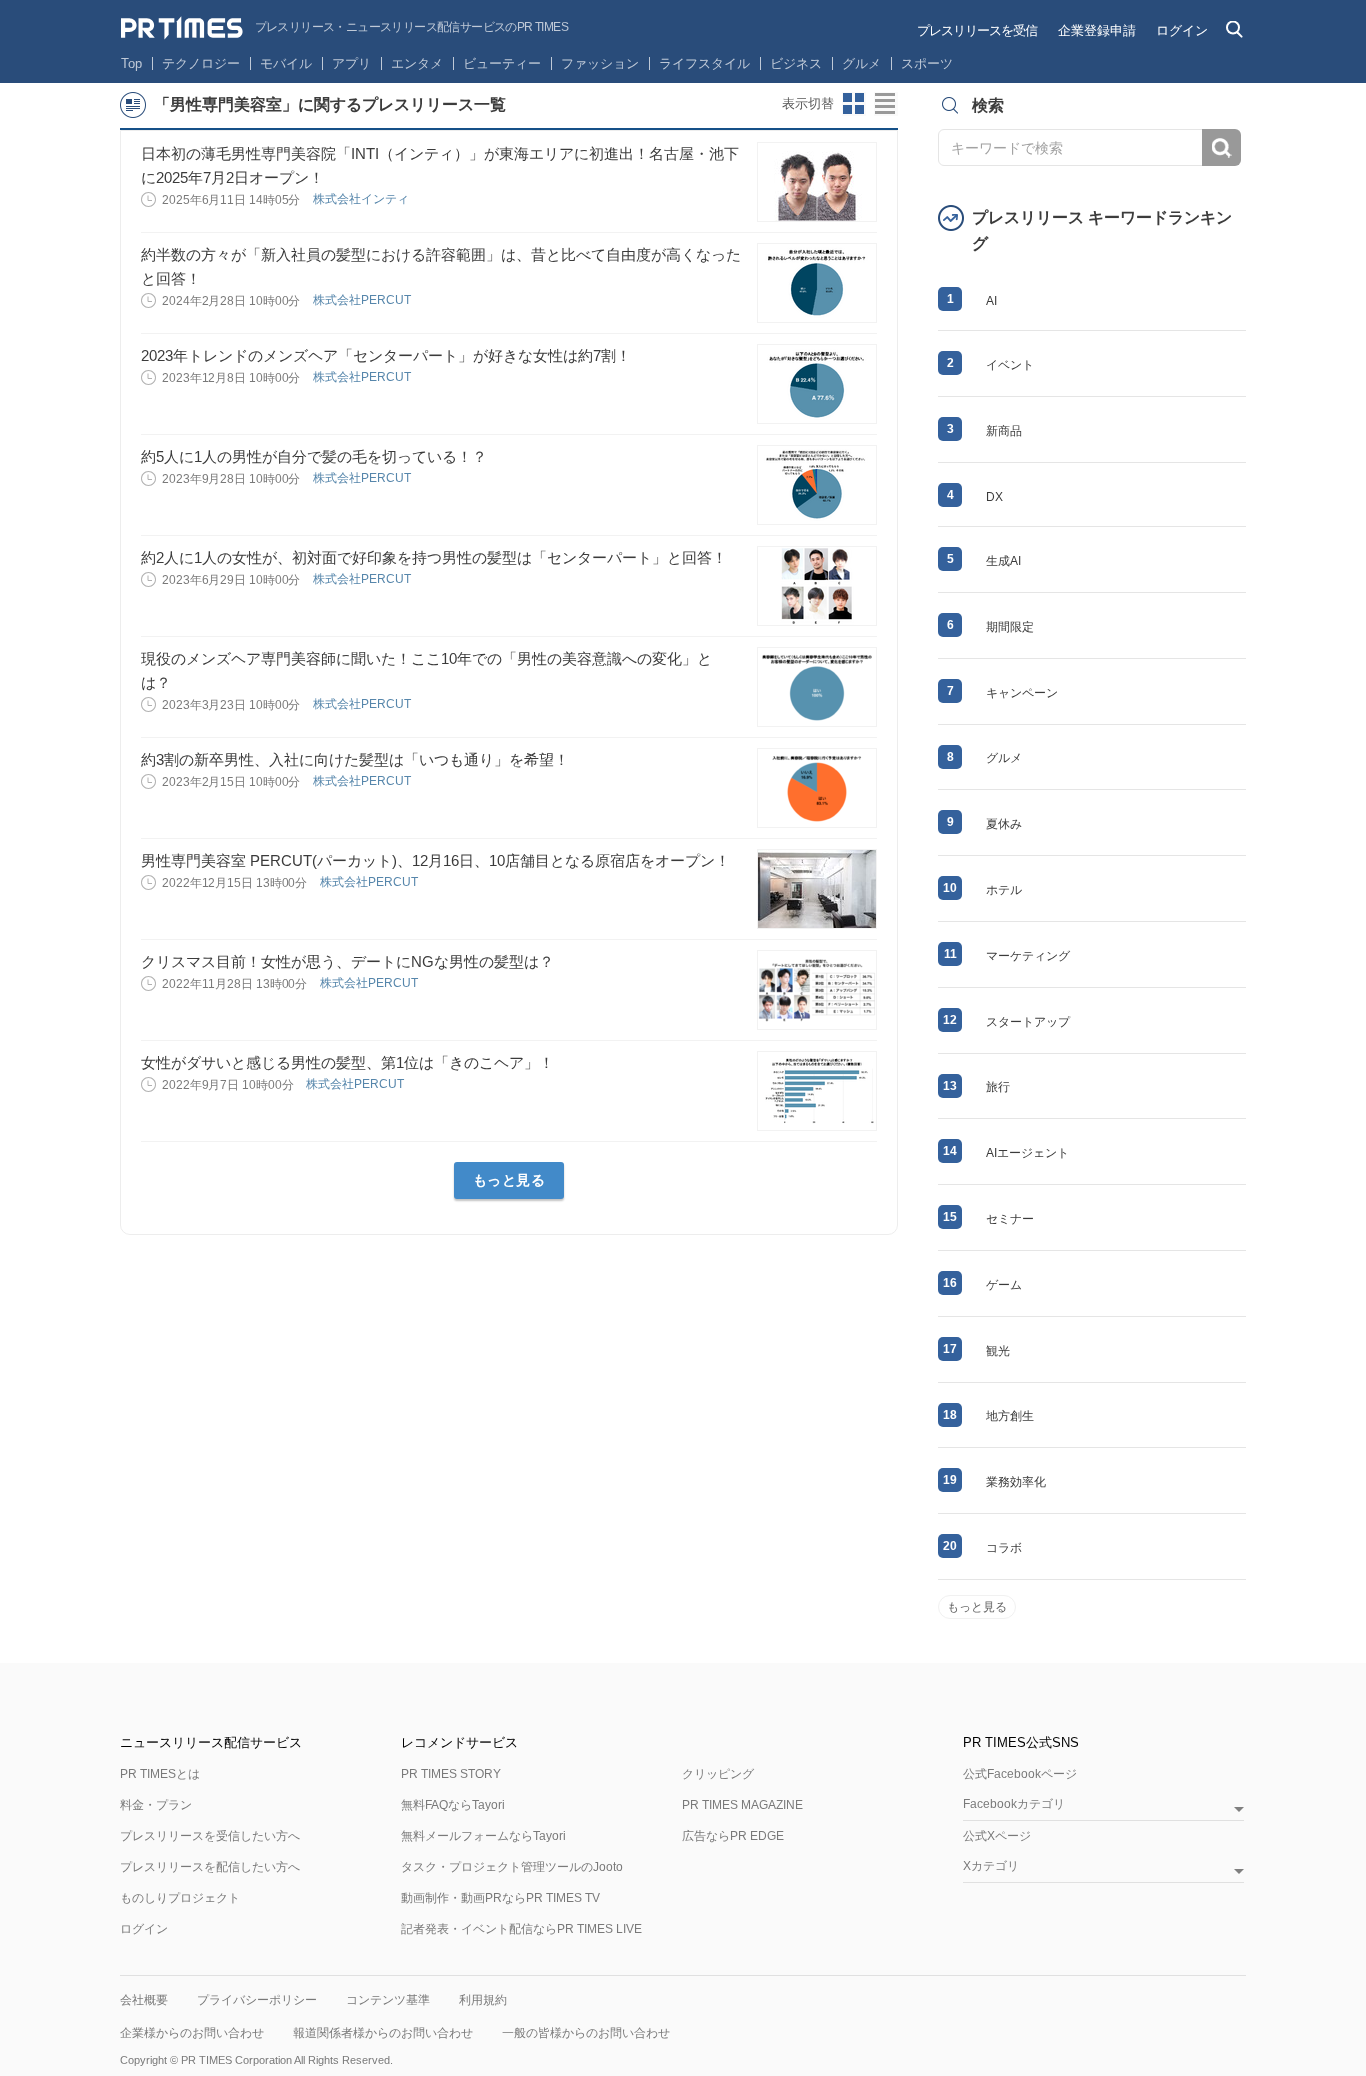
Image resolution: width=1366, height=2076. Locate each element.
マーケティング (1028, 956)
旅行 (998, 1087)
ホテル (1004, 890)
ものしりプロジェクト (180, 1898)
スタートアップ (1028, 1022)
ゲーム (1004, 1285)
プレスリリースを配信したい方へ (210, 1867)
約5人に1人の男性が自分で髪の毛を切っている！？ (314, 456)
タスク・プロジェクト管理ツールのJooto (512, 1867)
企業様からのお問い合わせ (192, 2033)
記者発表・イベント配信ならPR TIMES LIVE (521, 1929)
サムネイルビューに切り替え (854, 104)
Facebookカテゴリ (1014, 1804)
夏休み (1004, 824)
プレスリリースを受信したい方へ (210, 1836)
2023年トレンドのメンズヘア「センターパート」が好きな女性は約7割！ (386, 355)
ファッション (600, 63)
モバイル (286, 63)
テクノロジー (201, 63)
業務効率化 (1016, 1482)
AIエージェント (1027, 1153)
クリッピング (718, 1774)
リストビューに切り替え (886, 104)
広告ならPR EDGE (733, 1836)
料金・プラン (156, 1805)
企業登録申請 (1097, 30)
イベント (1010, 365)
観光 (998, 1351)
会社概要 (144, 2000)
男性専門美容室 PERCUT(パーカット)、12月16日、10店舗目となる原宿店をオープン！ (435, 860)
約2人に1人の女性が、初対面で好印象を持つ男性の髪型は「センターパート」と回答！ (434, 557)
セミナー (1010, 1219)
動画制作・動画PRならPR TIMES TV (500, 1898)
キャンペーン (1022, 693)
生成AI (1003, 561)
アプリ (351, 63)
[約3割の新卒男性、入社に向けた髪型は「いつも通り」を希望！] (817, 788)
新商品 (1004, 431)
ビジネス (796, 63)
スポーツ (927, 63)
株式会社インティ (362, 199)
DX (994, 497)
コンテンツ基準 (388, 2000)
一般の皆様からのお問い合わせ (586, 2033)
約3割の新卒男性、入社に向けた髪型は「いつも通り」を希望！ (355, 759)
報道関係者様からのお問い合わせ (383, 2033)
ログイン (1182, 30)
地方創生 (1010, 1416)
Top (131, 63)
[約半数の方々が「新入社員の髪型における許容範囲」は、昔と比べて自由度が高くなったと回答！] (817, 283)
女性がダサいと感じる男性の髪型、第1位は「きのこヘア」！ (347, 1062)
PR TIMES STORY (451, 1774)
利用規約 (483, 2000)
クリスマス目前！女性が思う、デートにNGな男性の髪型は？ (347, 961)
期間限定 (1010, 627)
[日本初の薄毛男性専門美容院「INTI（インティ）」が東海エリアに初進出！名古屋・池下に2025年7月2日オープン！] (817, 182)
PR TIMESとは (160, 1774)
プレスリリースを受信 (977, 30)
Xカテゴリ (991, 1866)
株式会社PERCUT (363, 300)
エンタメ (417, 63)
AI (991, 301)
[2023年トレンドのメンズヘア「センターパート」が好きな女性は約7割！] (817, 384)
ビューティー (502, 63)
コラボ (1004, 1548)
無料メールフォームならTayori (483, 1836)
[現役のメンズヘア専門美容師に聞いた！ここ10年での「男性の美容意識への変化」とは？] (817, 687)
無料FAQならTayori (453, 1805)
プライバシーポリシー (257, 2000)
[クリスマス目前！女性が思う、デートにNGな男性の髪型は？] (817, 990)
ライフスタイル (704, 63)
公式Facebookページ (1020, 1774)
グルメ (861, 63)
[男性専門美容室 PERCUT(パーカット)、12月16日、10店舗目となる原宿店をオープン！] (817, 889)
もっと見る (509, 1180)
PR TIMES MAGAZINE (742, 1805)
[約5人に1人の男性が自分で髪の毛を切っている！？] (817, 485)
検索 (1221, 147)
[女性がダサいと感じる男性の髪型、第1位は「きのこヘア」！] (817, 1091)
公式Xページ (997, 1836)
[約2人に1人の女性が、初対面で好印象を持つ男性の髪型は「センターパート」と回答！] (817, 586)
